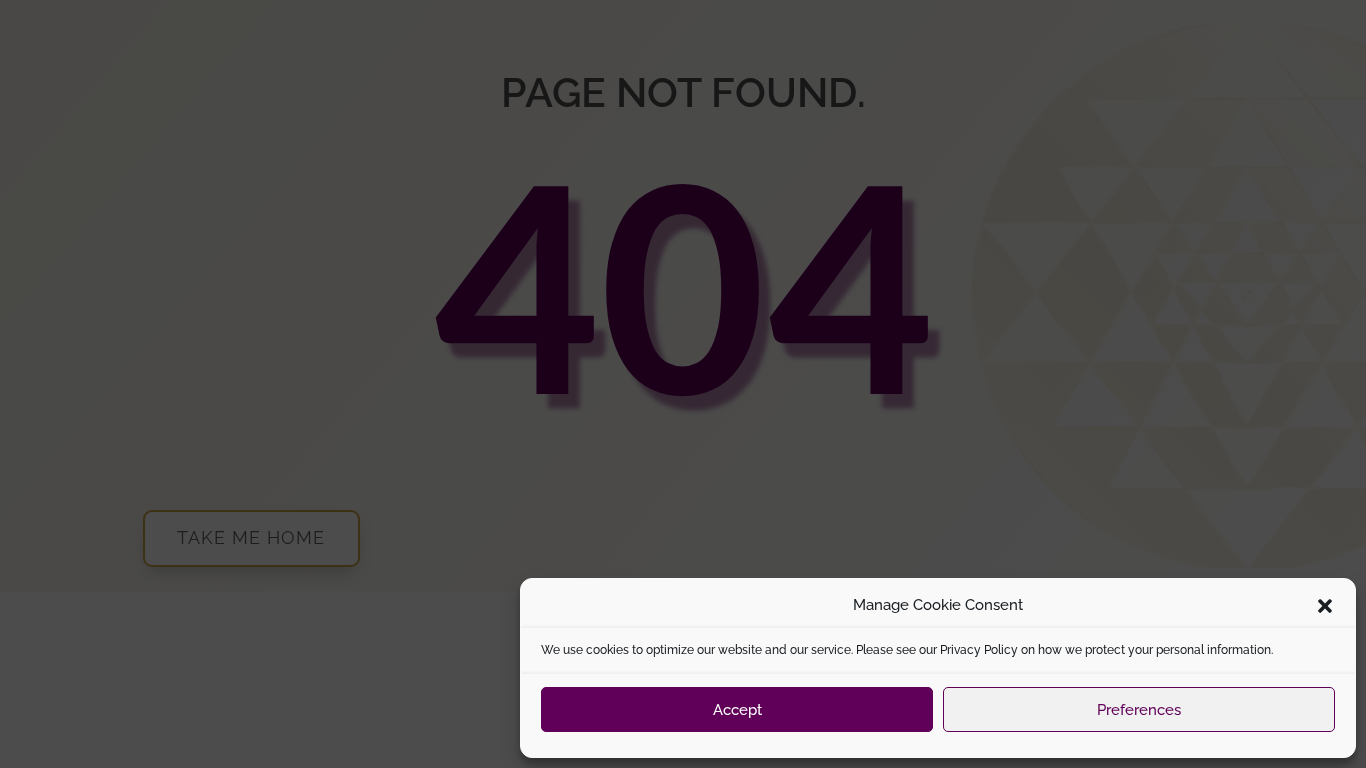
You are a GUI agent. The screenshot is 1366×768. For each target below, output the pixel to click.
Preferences (1139, 710)
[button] (1325, 606)
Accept (737, 710)
